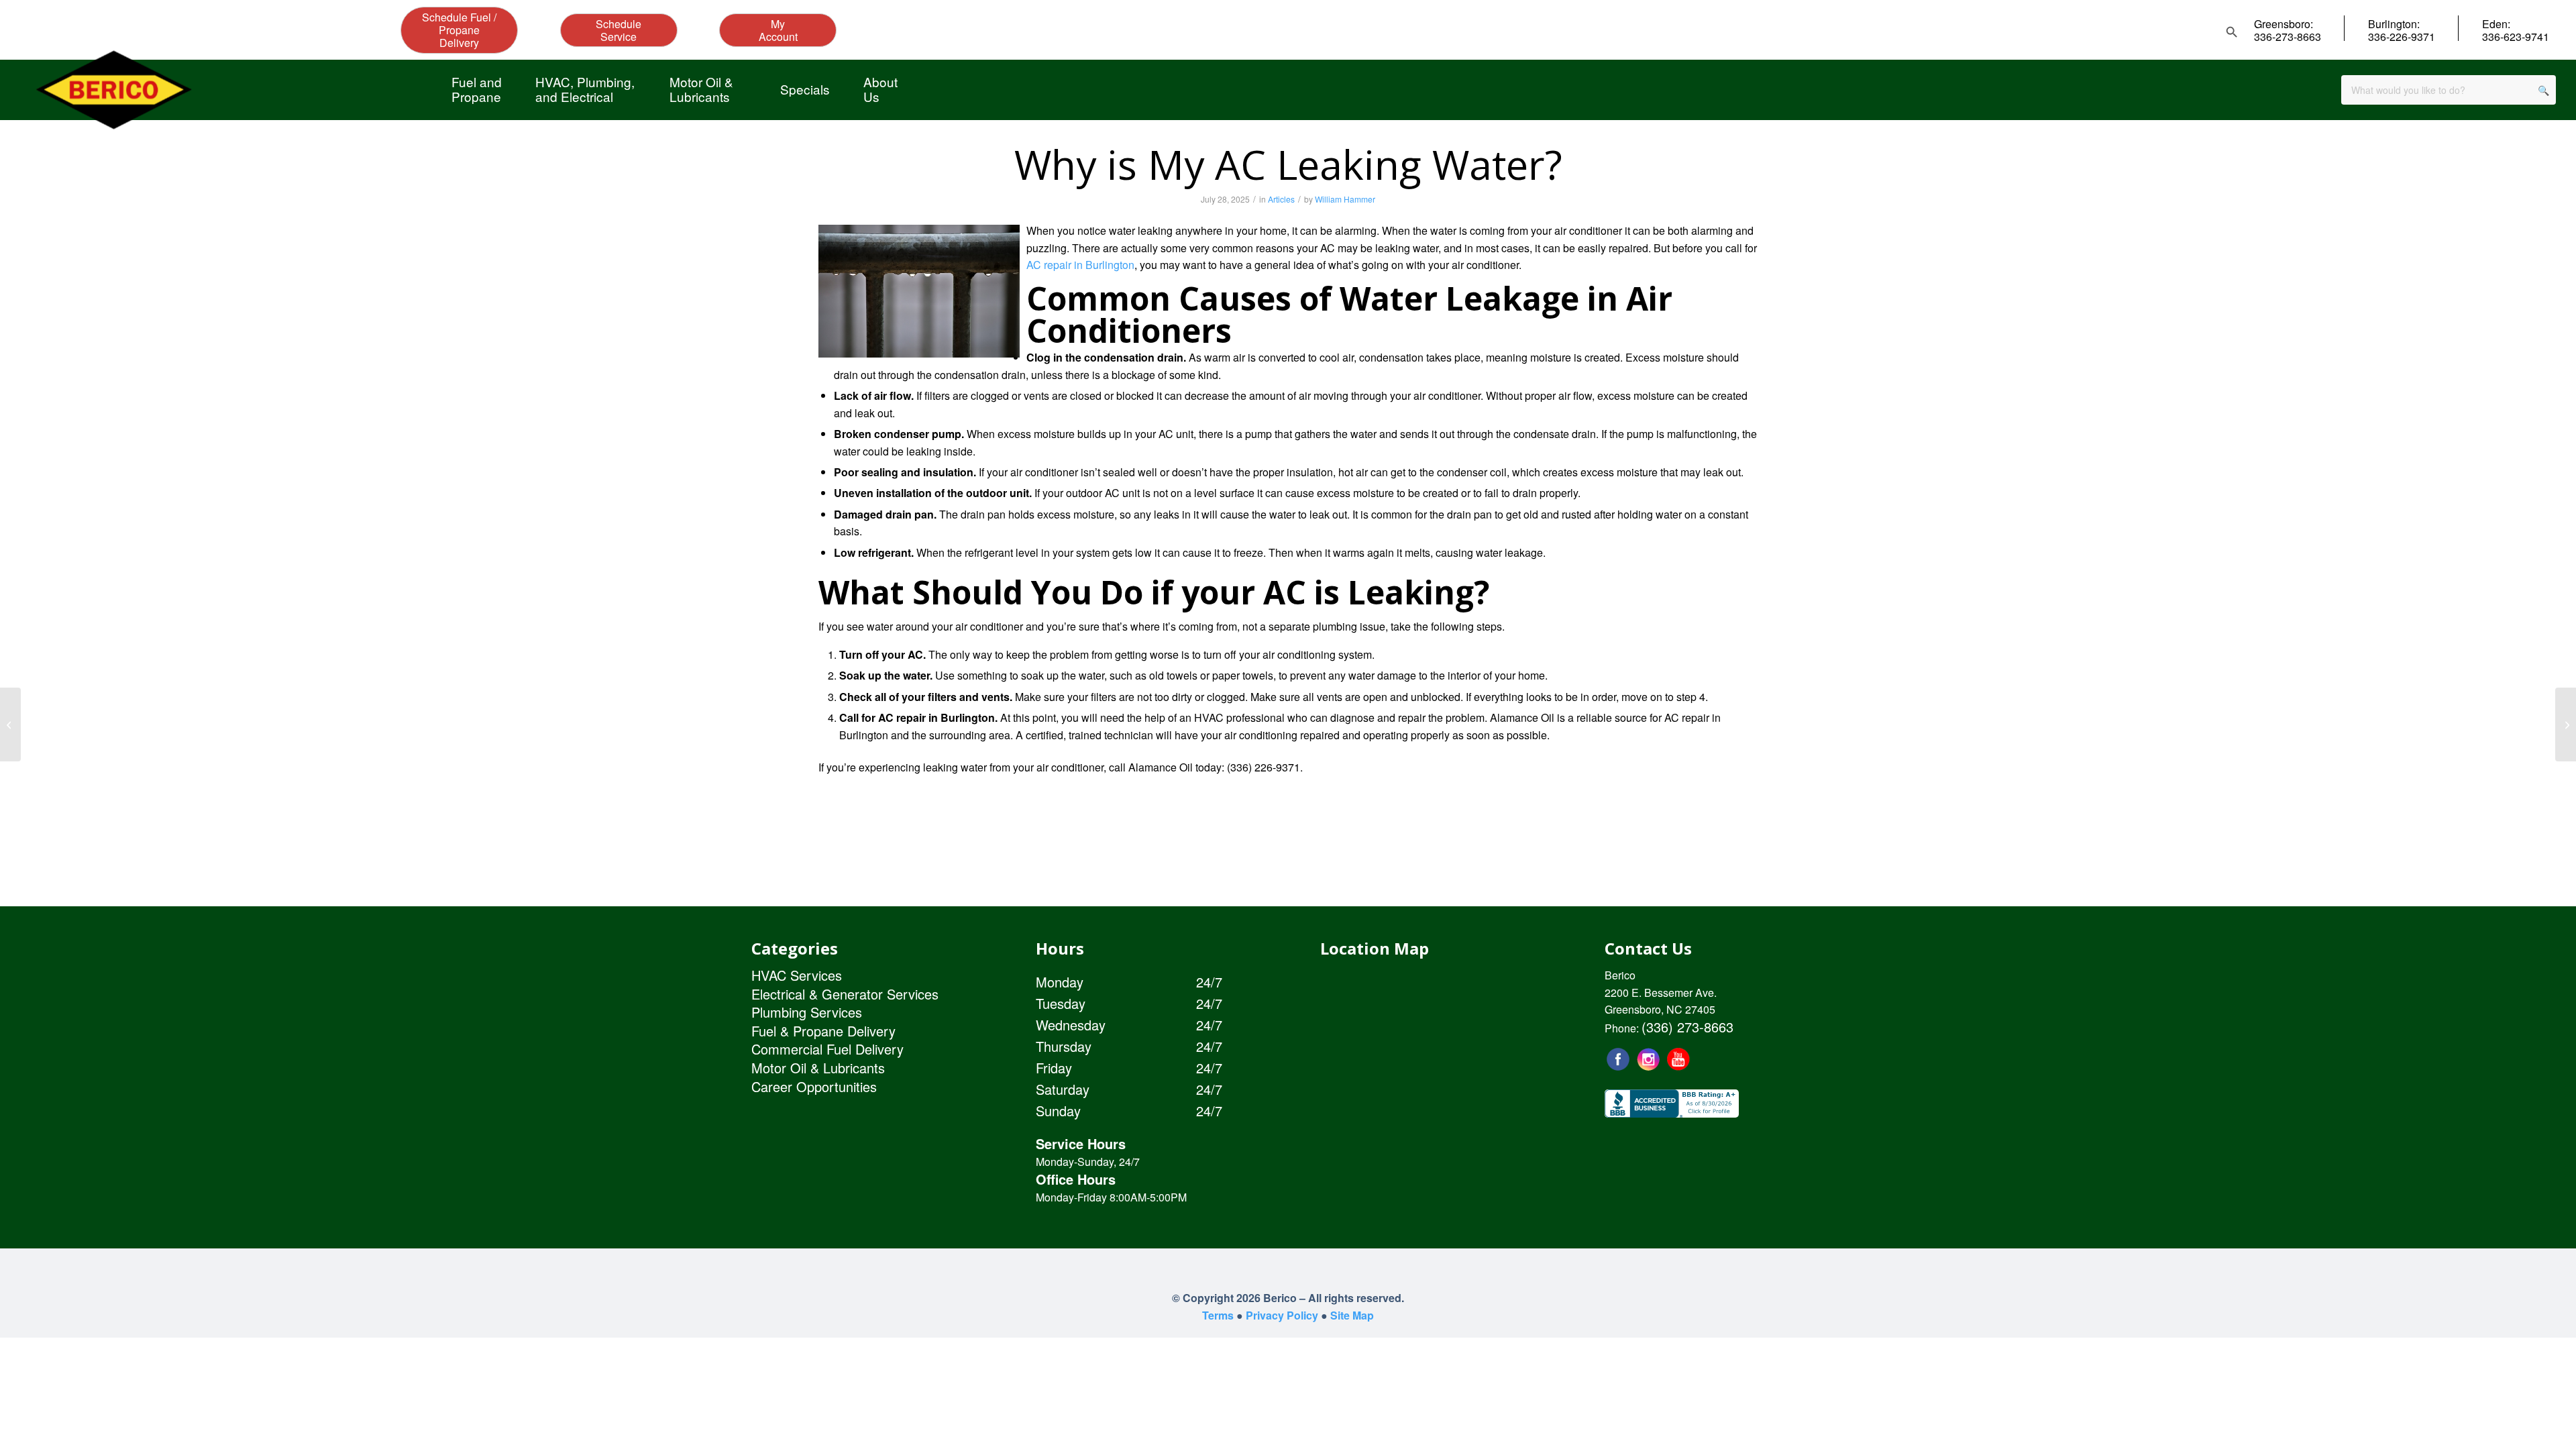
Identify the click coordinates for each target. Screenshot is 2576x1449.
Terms (1218, 1315)
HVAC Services (797, 975)
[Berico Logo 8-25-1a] (113, 90)
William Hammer (1345, 199)
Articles (1281, 199)
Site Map (1352, 1315)
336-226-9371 (2402, 37)
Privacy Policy (1282, 1315)
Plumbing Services (807, 1012)
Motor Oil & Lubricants (818, 1068)
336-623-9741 (2516, 37)
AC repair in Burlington (1080, 265)
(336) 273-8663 (1687, 1027)
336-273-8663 (2288, 37)
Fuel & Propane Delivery (823, 1031)
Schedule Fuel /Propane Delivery (459, 30)
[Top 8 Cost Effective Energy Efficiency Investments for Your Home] (10, 724)
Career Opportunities (814, 1086)
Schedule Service (619, 30)
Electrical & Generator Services (845, 994)
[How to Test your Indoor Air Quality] (2566, 724)
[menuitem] (477, 89)
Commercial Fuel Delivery (827, 1049)
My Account (778, 30)
